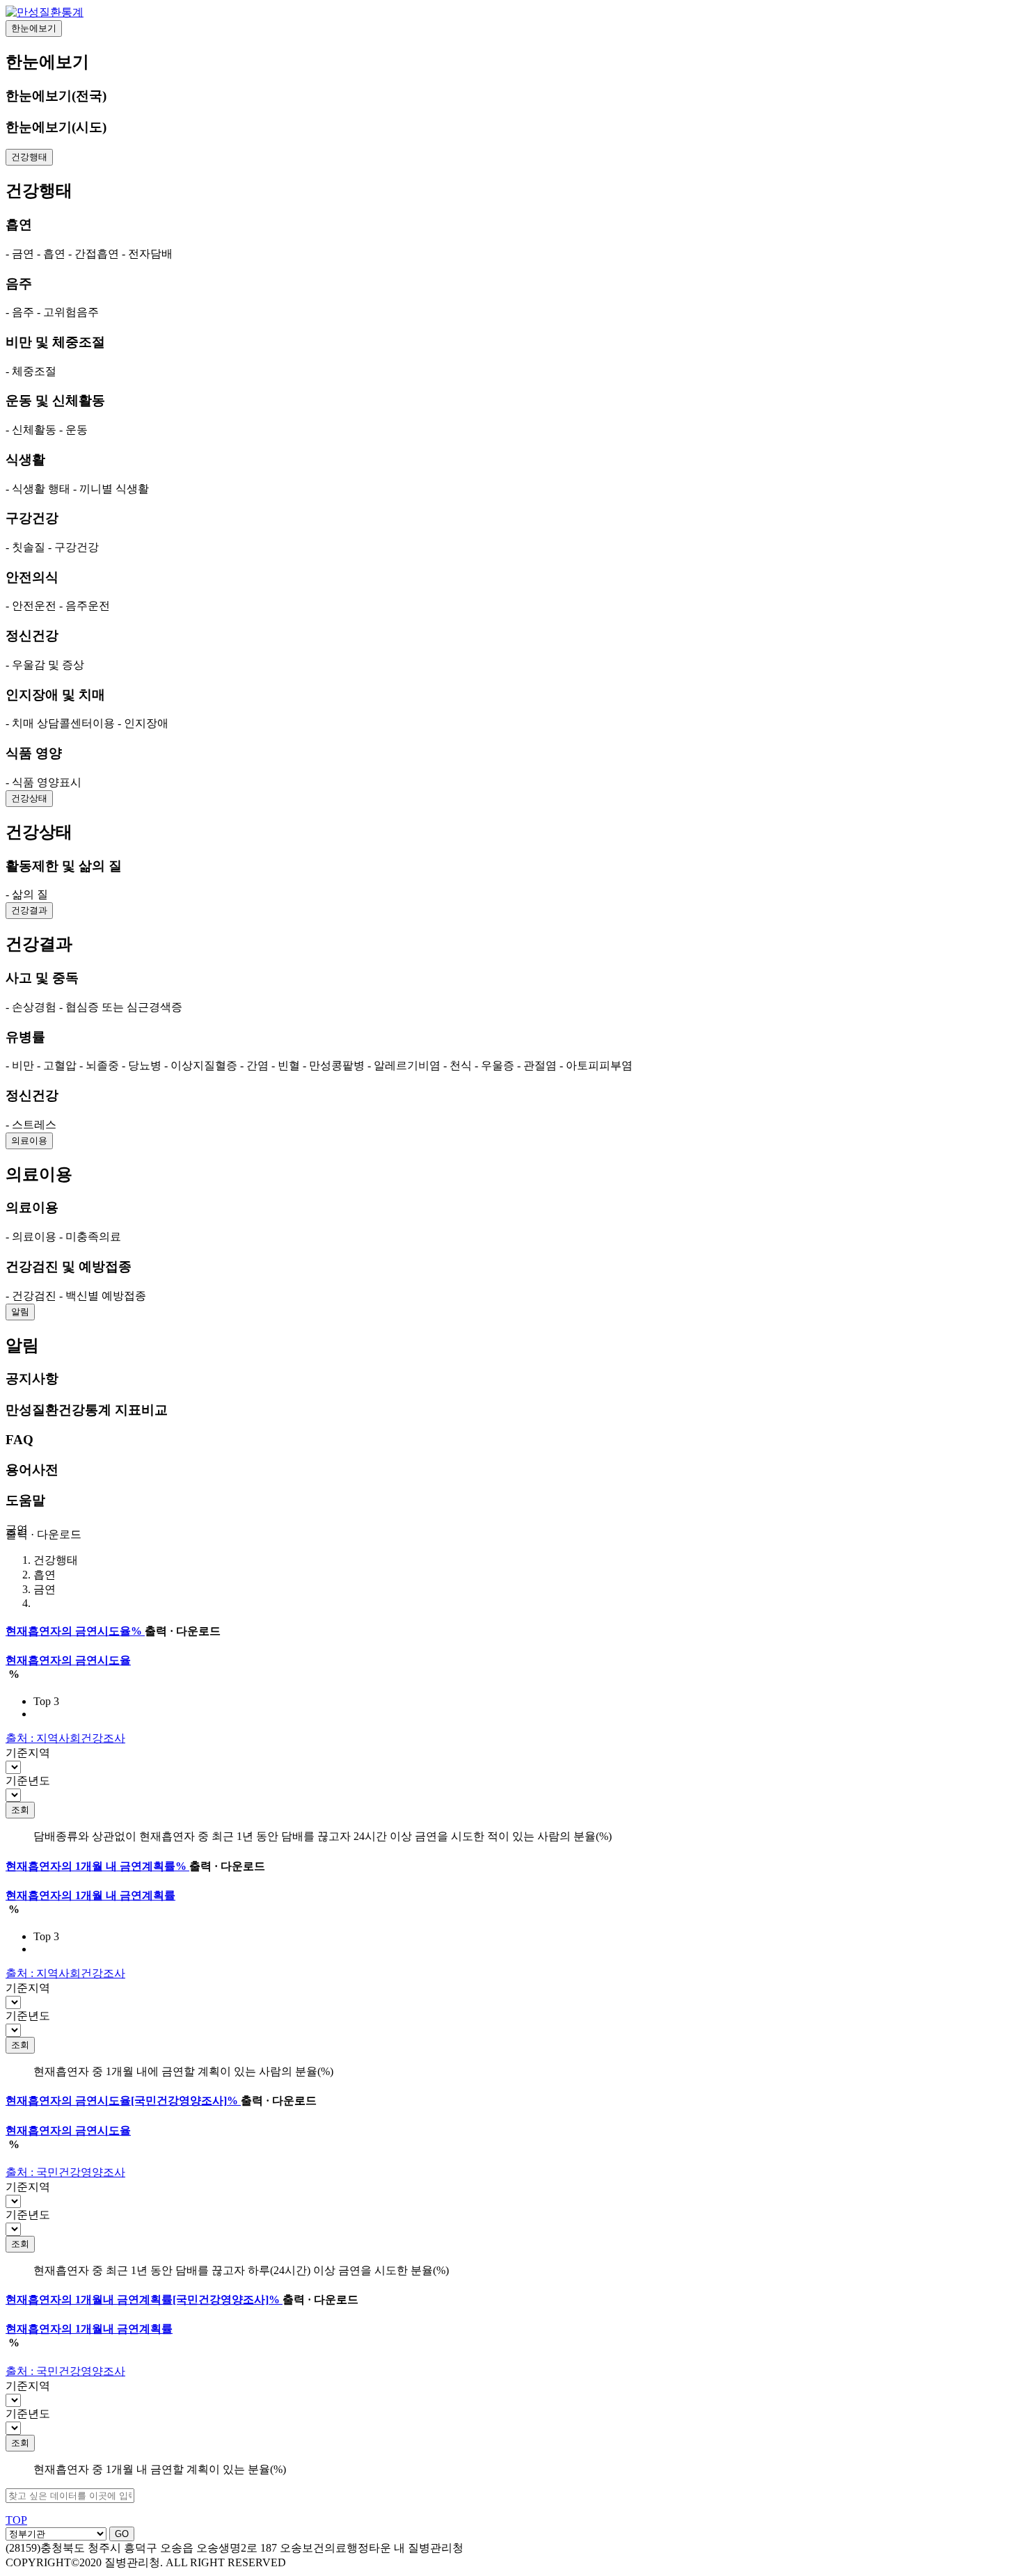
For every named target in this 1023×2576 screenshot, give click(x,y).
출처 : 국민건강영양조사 (65, 2172)
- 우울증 (494, 1065)
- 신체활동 (31, 430)
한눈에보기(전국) (56, 96)
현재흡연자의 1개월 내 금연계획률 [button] (96, 1866)
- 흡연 (51, 254)
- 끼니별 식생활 (111, 489)
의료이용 (29, 1141)
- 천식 (458, 1065)
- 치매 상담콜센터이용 (60, 723)
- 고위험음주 (68, 312)
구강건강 (32, 518)
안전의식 (32, 577)
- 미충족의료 (90, 1237)
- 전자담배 (147, 254)
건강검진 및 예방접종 (69, 1266)
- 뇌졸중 (99, 1065)
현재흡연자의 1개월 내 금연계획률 (90, 1895)
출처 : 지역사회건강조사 (65, 1738)
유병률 (25, 1037)
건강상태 (29, 798)
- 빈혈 (286, 1065)
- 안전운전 (31, 606)
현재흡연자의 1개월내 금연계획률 (89, 2329)
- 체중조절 (31, 371)
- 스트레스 (31, 1125)
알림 (20, 1312)
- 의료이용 (31, 1237)
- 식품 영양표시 (43, 782)
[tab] (511, 1632)
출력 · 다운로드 (43, 1534)
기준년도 (28, 1781)
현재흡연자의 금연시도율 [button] (74, 1631)
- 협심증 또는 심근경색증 (121, 1007)
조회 (20, 1810)
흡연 (19, 224)
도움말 (25, 1500)
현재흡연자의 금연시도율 (68, 1660)
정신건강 (32, 635)
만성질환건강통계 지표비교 (87, 1410)
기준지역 (28, 1753)
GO (122, 2534)
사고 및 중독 (42, 978)
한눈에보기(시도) (56, 127)
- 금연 (20, 254)
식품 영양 (34, 753)
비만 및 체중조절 (55, 342)
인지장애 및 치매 (55, 695)
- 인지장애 (143, 723)
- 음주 (20, 312)
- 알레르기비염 (404, 1065)
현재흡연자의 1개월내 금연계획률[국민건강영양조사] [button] (143, 2299)
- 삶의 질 (27, 894)
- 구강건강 (73, 547)
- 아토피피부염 (596, 1065)
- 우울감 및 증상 (45, 665)
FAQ (19, 1440)
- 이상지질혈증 (201, 1065)
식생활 (25, 459)
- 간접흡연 (94, 254)
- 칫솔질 (25, 547)
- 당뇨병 (142, 1065)
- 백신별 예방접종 (103, 1296)
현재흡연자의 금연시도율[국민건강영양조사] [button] (122, 2101)
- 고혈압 (57, 1065)
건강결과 (29, 910)
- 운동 (73, 430)
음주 (19, 283)
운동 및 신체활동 (55, 400)
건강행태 (29, 157)
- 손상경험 (31, 1007)
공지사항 (32, 1378)
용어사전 (32, 1470)
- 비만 (20, 1065)
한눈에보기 (34, 28)
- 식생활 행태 (38, 489)
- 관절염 (537, 1065)
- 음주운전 (85, 606)
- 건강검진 (31, 1296)
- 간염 (254, 1065)
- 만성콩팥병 (334, 1065)
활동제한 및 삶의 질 (64, 866)
